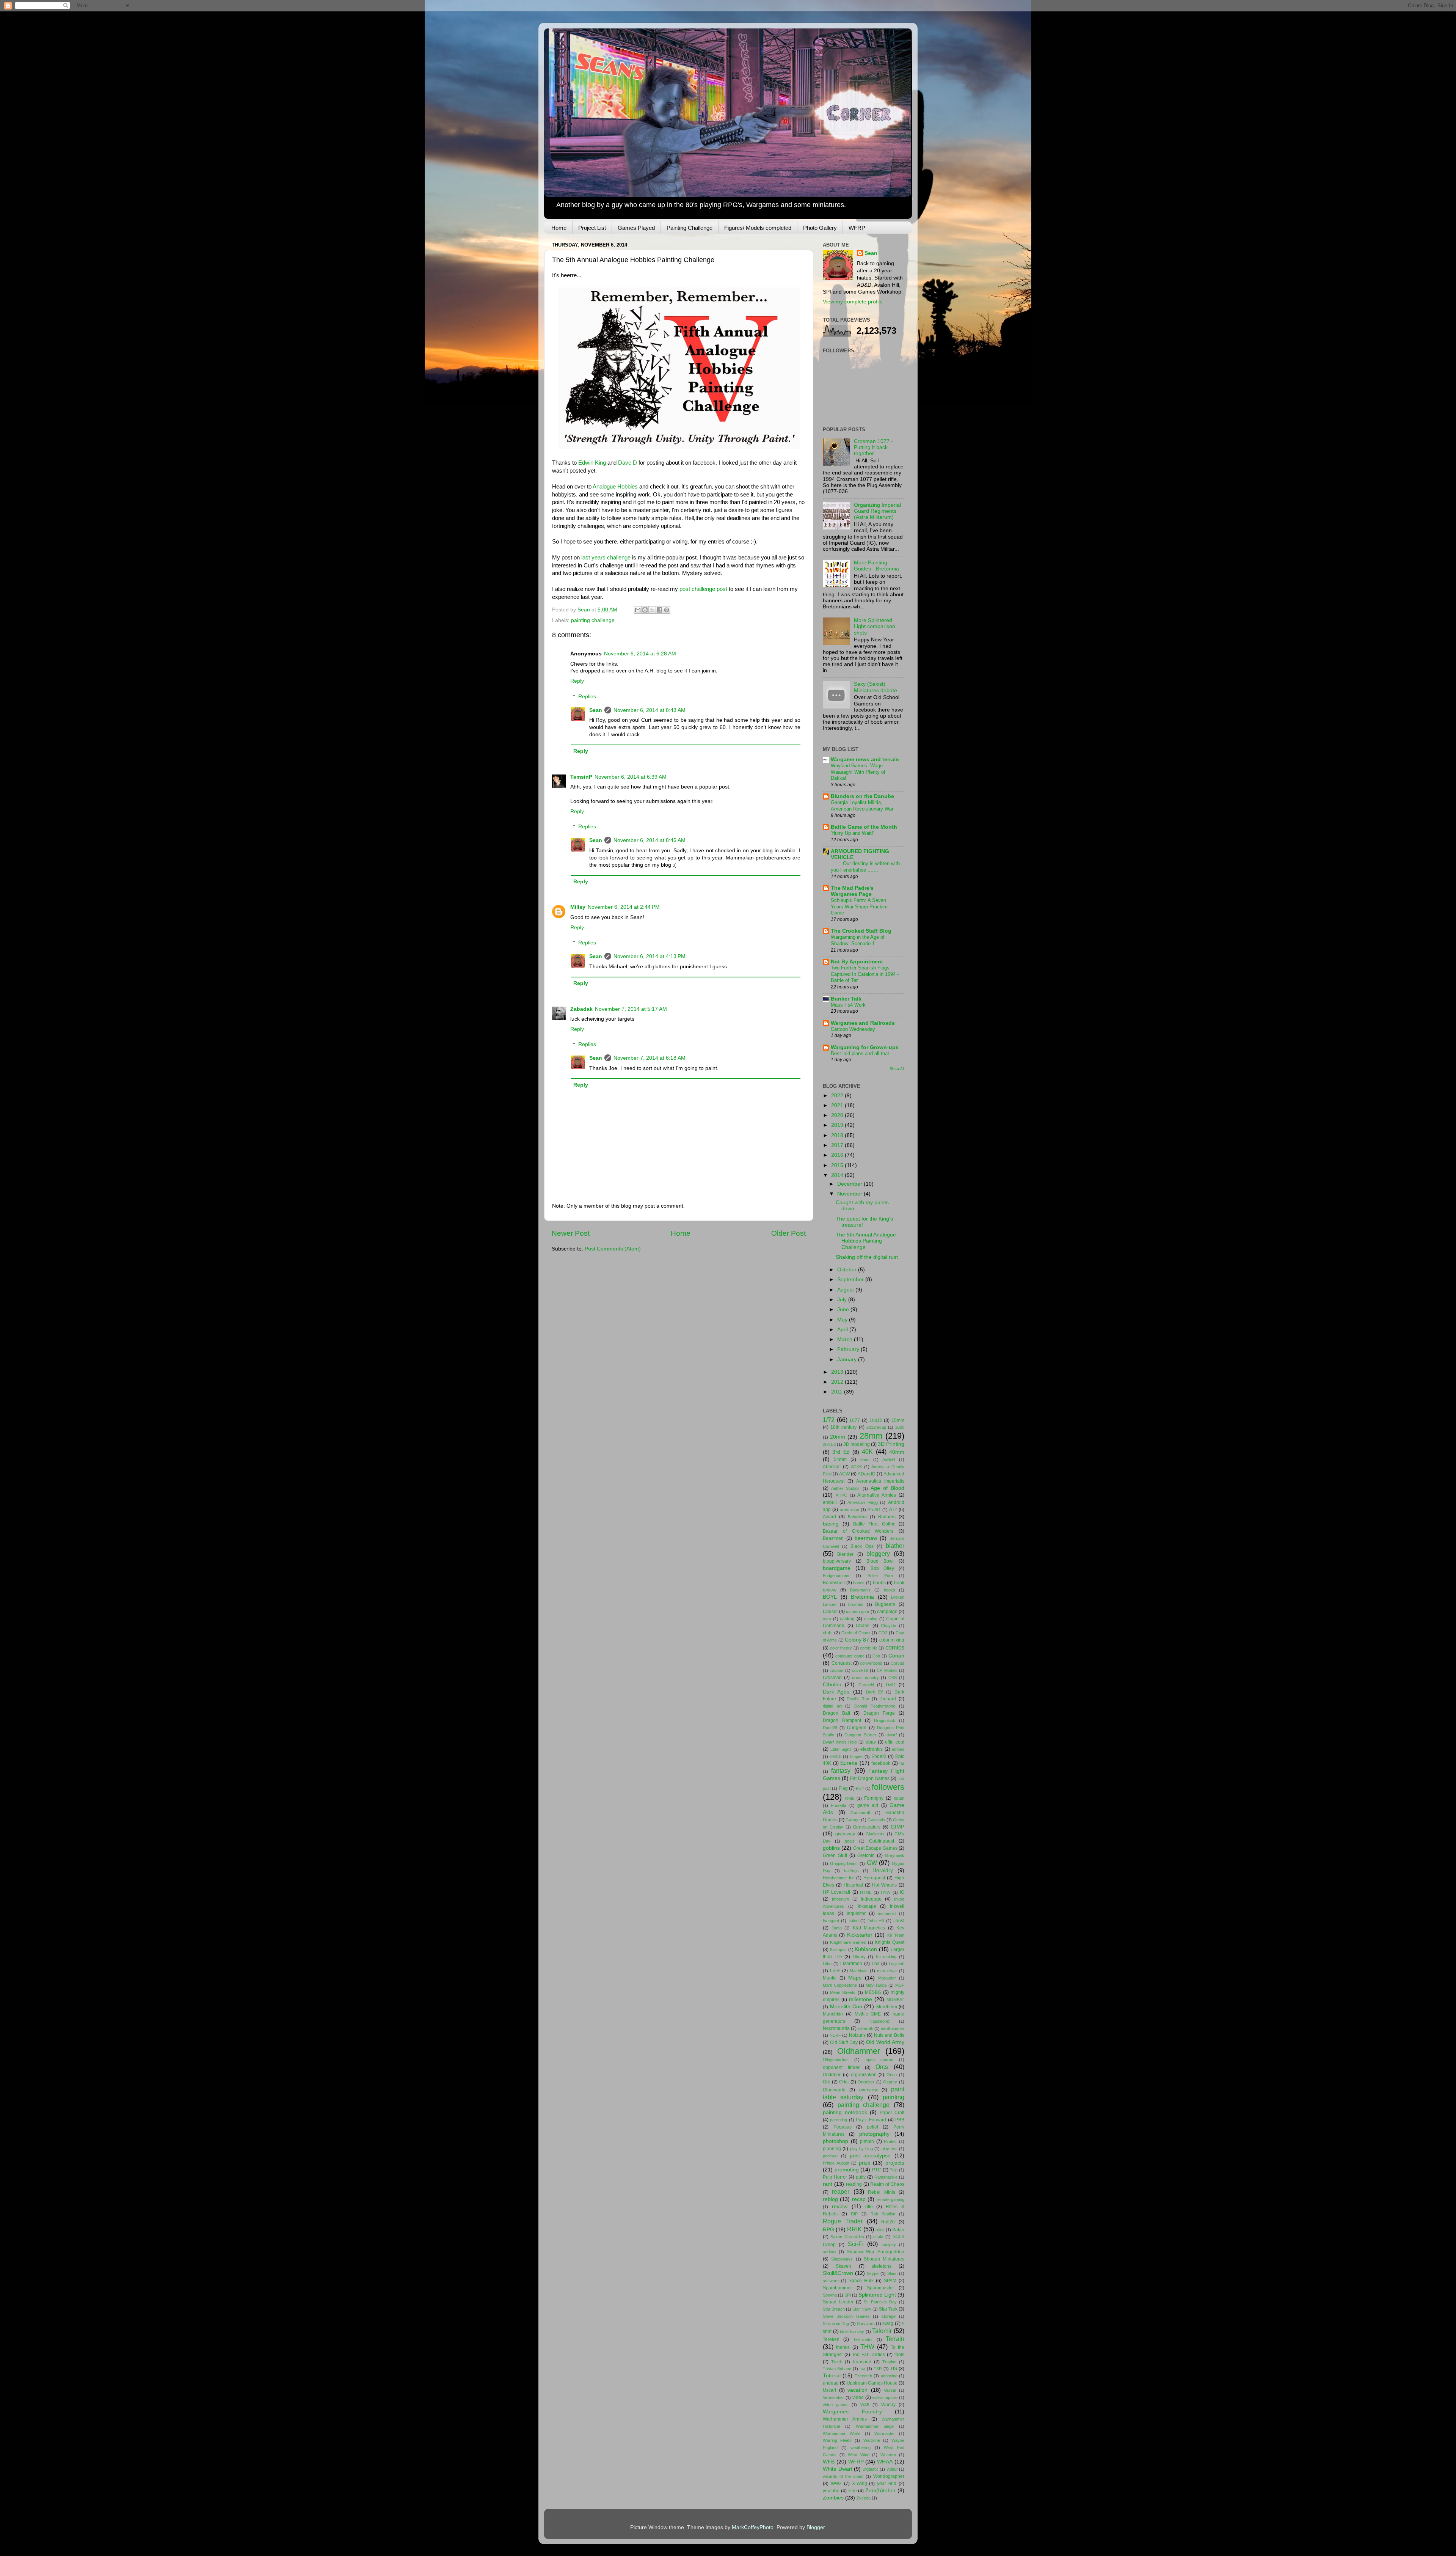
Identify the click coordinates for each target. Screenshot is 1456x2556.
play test (890, 2149)
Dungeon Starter (860, 1735)
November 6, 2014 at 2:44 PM (624, 907)
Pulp (894, 2170)
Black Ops (862, 1546)
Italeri (854, 1921)
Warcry (888, 2405)
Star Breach (834, 2309)
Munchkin (833, 2014)
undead (831, 2383)
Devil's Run (858, 1699)
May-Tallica (876, 1985)
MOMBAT (895, 2000)
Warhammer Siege (875, 2426)
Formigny (874, 1798)
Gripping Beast (844, 1863)
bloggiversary (837, 1561)
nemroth (866, 2028)
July (843, 1300)
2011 (838, 1392)
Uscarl (829, 2390)
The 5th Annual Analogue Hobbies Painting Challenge (866, 1241)
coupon (836, 1670)
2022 (838, 1096)
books (890, 1590)
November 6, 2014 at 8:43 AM (650, 710)
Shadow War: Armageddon (876, 2252)
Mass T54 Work (848, 1005)
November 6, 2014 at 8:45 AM (650, 840)
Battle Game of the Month (864, 827)
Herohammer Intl (839, 1878)
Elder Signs (841, 1749)
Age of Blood (887, 1488)
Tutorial (832, 2376)
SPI (848, 2295)
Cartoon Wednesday (853, 1029)
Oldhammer (859, 2051)
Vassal (890, 2390)
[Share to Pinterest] (667, 610)
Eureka (849, 1763)
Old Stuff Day (844, 2042)
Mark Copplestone (840, 1985)
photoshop (835, 2141)
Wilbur (892, 2469)
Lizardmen (851, 1964)
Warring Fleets (837, 2440)
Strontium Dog (836, 2323)
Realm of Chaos (887, 2184)
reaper (841, 2192)
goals (850, 1841)
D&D (891, 1685)
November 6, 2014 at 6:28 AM (640, 654)
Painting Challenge (690, 228)
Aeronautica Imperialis (880, 1481)
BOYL (830, 1597)
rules (880, 2230)
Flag (843, 1788)
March (846, 1339)
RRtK (854, 2229)
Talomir (882, 2331)
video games (836, 2405)
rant (828, 2184)
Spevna (830, 2295)
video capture (885, 2397)
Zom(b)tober (880, 2491)
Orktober (866, 2082)
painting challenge (593, 620)
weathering (861, 2448)
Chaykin (888, 1626)
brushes (856, 1604)
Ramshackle (886, 2177)
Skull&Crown (838, 2273)
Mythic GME (868, 2014)
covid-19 (860, 1670)
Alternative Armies (877, 1495)
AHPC (841, 1495)
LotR (835, 1971)
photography (874, 2134)
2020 (838, 1115)
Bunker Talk (846, 999)
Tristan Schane (837, 2369)
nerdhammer (893, 2028)
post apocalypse (870, 2156)
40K (867, 1452)
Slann (892, 2273)
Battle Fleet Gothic (874, 1524)
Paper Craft (892, 2113)
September (851, 1280)
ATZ (893, 1510)
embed (898, 1749)
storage (889, 2316)
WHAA (885, 2462)
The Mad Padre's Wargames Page (852, 891)
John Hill (876, 1921)
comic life (869, 1648)
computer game (850, 1656)
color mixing (892, 1640)
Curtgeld (866, 1685)
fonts (850, 1798)
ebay (871, 1742)
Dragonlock (885, 1720)
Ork (826, 2082)
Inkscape (867, 1906)
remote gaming (890, 2199)
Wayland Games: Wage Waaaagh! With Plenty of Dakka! (858, 772)
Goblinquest (882, 1841)
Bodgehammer (836, 1576)
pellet (872, 2127)
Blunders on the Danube (862, 796)
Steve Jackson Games (846, 2316)
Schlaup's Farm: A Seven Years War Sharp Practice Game (859, 906)
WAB (865, 2405)
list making (886, 1957)
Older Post (788, 1233)
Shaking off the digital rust (867, 1257)
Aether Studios (845, 1488)
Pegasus (843, 2127)
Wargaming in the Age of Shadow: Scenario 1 (858, 940)
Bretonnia (862, 1597)
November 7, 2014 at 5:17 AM (631, 1009)
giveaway (845, 1834)
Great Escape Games (875, 1848)
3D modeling (857, 1444)
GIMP (897, 1827)
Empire (856, 1756)
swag (888, 2323)
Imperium (840, 1899)
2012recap (876, 1427)
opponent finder (841, 2067)
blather (895, 1546)
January (848, 1360)
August (846, 1290)
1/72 (829, 1420)
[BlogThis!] (645, 610)
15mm (898, 1420)
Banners (887, 1517)
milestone (861, 1999)
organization (864, 2075)
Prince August (836, 2163)
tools (899, 2355)
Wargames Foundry (852, 2412)
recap (859, 2199)
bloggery (878, 1554)
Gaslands (876, 1820)
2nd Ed (829, 1444)
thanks (843, 2347)
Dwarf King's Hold (840, 1742)
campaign (887, 1612)
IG (902, 1892)
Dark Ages (836, 1692)
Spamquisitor (880, 2288)
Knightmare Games (848, 1942)
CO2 (883, 1633)
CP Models (887, 1670)
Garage (853, 1820)
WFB (829, 2462)
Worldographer (889, 2476)
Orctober (832, 2075)
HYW (886, 1892)
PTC (877, 2170)
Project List (592, 228)
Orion (892, 2075)
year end (887, 2484)
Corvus (897, 1663)
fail (902, 1763)
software (831, 2281)
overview (868, 2090)
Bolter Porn (880, 1576)
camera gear (858, 1612)
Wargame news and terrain (865, 760)
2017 (838, 1145)
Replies (587, 697)
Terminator (863, 2339)
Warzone (872, 2440)
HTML (866, 1892)
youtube (831, 2491)
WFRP (857, 228)
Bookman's (860, 1590)
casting (847, 1619)
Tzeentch (863, 2376)
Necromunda (836, 2028)
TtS (894, 2369)
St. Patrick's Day (880, 2302)
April (843, 1330)
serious (830, 2252)
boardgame (837, 1568)
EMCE (835, 1756)
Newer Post (571, 1233)
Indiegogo (871, 1899)
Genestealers (867, 1827)
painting (894, 2097)
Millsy (578, 907)
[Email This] (638, 610)
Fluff (860, 1788)
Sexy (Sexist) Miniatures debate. (876, 687)
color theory (841, 1648)
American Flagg (863, 1502)
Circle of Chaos (856, 1633)
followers (888, 1787)
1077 (855, 1420)
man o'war (887, 1971)
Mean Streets (843, 1992)
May (843, 1320)
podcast (830, 2156)
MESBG (873, 1992)
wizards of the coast (843, 2476)
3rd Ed (841, 1452)
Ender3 (879, 1756)
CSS (893, 1678)
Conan (896, 1656)
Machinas (859, 1971)
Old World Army (885, 2042)
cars (827, 1619)
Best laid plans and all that (860, 1053)
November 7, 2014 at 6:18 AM (650, 1058)
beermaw (866, 1538)
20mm (838, 1437)
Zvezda (864, 2498)
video (858, 2397)
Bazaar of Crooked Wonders (858, 1531)
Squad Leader (838, 2302)
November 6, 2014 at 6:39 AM (631, 777)
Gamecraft (860, 1813)
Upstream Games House (872, 2383)
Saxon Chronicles (847, 2237)
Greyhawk (895, 1855)
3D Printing (891, 1444)
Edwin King (592, 463)
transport (862, 2362)
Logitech (897, 1964)
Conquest (842, 1663)
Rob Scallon (883, 2214)
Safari (898, 2230)
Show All (897, 1069)
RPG (828, 2230)
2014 (838, 1175)
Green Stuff (835, 1855)
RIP (854, 2214)
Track (837, 2362)
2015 (838, 1165)
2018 (838, 1135)
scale (878, 2237)
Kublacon (866, 1949)
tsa (862, 2369)
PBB (900, 2120)
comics (895, 1647)
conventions (871, 1663)
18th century (843, 1427)
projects (895, 2163)
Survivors (866, 2323)
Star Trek (888, 2309)
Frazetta (839, 1805)
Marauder (887, 1978)
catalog (871, 1619)
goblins (831, 1848)
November (850, 1194)
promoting (847, 2170)
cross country (865, 1678)
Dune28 (830, 1728)
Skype (873, 2273)
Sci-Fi (856, 2244)
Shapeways (842, 2259)
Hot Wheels (884, 1885)
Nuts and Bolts (889, 2035)
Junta (837, 1928)
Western (888, 2455)
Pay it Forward (871, 2120)
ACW (844, 1474)
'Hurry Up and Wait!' (852, 833)
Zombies (833, 2498)
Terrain (895, 2339)
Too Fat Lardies (869, 2355)
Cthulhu (832, 1685)
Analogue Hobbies (615, 487)
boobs (879, 1583)
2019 (838, 1125)
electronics (872, 1749)
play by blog (862, 2149)
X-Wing (860, 2484)
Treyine (889, 2362)
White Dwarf (838, 2469)
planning (832, 2149)
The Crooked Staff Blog (861, 931)
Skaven (843, 2266)
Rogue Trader (843, 2221)
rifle (869, 2207)
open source (879, 2060)
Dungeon (857, 1728)
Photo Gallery (820, 228)
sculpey (889, 2245)
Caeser (830, 1612)
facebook (881, 1763)
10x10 (876, 1420)
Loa (876, 1964)
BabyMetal (857, 1517)
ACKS (856, 1467)
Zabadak (581, 1009)
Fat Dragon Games (870, 1778)
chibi (828, 1633)
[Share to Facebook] (659, 610)
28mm (871, 1436)
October (848, 1270)
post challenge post (703, 589)
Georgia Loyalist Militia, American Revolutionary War (862, 806)
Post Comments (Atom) (613, 1249)
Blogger (816, 2527)
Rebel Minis (881, 2192)
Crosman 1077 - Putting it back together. (873, 447)
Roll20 (888, 2222)
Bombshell (834, 1583)
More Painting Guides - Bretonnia (876, 566)
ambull (830, 1502)
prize (865, 2163)
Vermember (833, 2397)
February (849, 1349)
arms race (850, 1510)
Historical (853, 1885)
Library (859, 1957)
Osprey (890, 2082)
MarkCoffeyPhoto (753, 2527)
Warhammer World (842, 2433)
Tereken (831, 2339)
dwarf (892, 1735)
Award (829, 1517)
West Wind (859, 2455)
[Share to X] (652, 610)
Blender (845, 1554)
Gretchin (866, 1855)
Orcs (882, 2067)
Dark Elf (874, 1692)
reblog (830, 2199)
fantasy (841, 1771)
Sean (596, 710)
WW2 (836, 2484)
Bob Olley (882, 1568)
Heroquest (874, 1878)
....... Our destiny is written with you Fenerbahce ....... (865, 867)
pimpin (867, 2141)
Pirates (890, 2141)
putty (861, 2177)
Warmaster (885, 2433)
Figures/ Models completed (758, 228)
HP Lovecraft (836, 1892)
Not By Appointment (857, 962)
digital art (832, 1706)
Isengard (831, 1921)
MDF (900, 1985)
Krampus (838, 1950)
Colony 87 (857, 1640)
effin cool (895, 1742)
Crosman (832, 1678)
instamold (887, 1913)
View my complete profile (853, 302)
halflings (851, 1871)
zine (853, 2491)
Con (876, 1656)
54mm (840, 1459)
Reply (577, 681)
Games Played (636, 228)
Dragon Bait (836, 1713)
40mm (897, 1452)
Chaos (863, 1626)
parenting (839, 2120)
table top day (852, 2331)
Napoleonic (880, 2021)
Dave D (628, 463)
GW (872, 1863)
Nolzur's (857, 2035)
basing (831, 1524)
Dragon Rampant (842, 1720)
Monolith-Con (846, 2007)
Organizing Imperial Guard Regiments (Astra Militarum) (877, 511)
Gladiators (875, 1834)
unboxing (889, 2376)
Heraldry (883, 1870)
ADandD (867, 1474)
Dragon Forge (879, 1713)
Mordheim (887, 2007)
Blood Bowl (880, 1561)
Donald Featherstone (875, 1706)
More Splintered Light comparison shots (875, 626)
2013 (838, 1372)
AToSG (874, 1510)
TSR (878, 2369)
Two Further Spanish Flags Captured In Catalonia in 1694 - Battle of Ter (865, 974)
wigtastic (871, 2469)
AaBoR (889, 1459)
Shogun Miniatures (884, 2259)
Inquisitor (856, 1913)
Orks (844, 2082)
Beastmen (833, 1538)
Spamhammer (837, 2288)
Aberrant (832, 1467)
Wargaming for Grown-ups (865, 1047)
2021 (838, 1105)
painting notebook (845, 2112)
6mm (865, 1459)
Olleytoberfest (836, 2060)
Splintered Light (877, 2295)
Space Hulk (861, 2281)
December (850, 1184)
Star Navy (862, 2309)
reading (854, 2184)
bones (859, 1583)
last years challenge (606, 558)
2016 (838, 1155)
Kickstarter (860, 1935)
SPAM (890, 2281)
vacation (857, 2390)
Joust (899, 1921)
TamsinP (581, 777)
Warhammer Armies (845, 2419)
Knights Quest (890, 1942)
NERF (835, 2035)
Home (559, 228)
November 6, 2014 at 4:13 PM (650, 956)
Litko (827, 1964)
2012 (838, 1382)
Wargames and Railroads (863, 1023)
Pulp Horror (835, 2177)
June (844, 1309)
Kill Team (896, 1935)
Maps (855, 1978)
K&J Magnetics (869, 1928)
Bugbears (885, 1604)
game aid (868, 1805)
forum (899, 1798)
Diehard (888, 1699)
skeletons (882, 2266)
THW (867, 2347)
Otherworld (834, 2090)
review (840, 2206)
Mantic (830, 1978)
